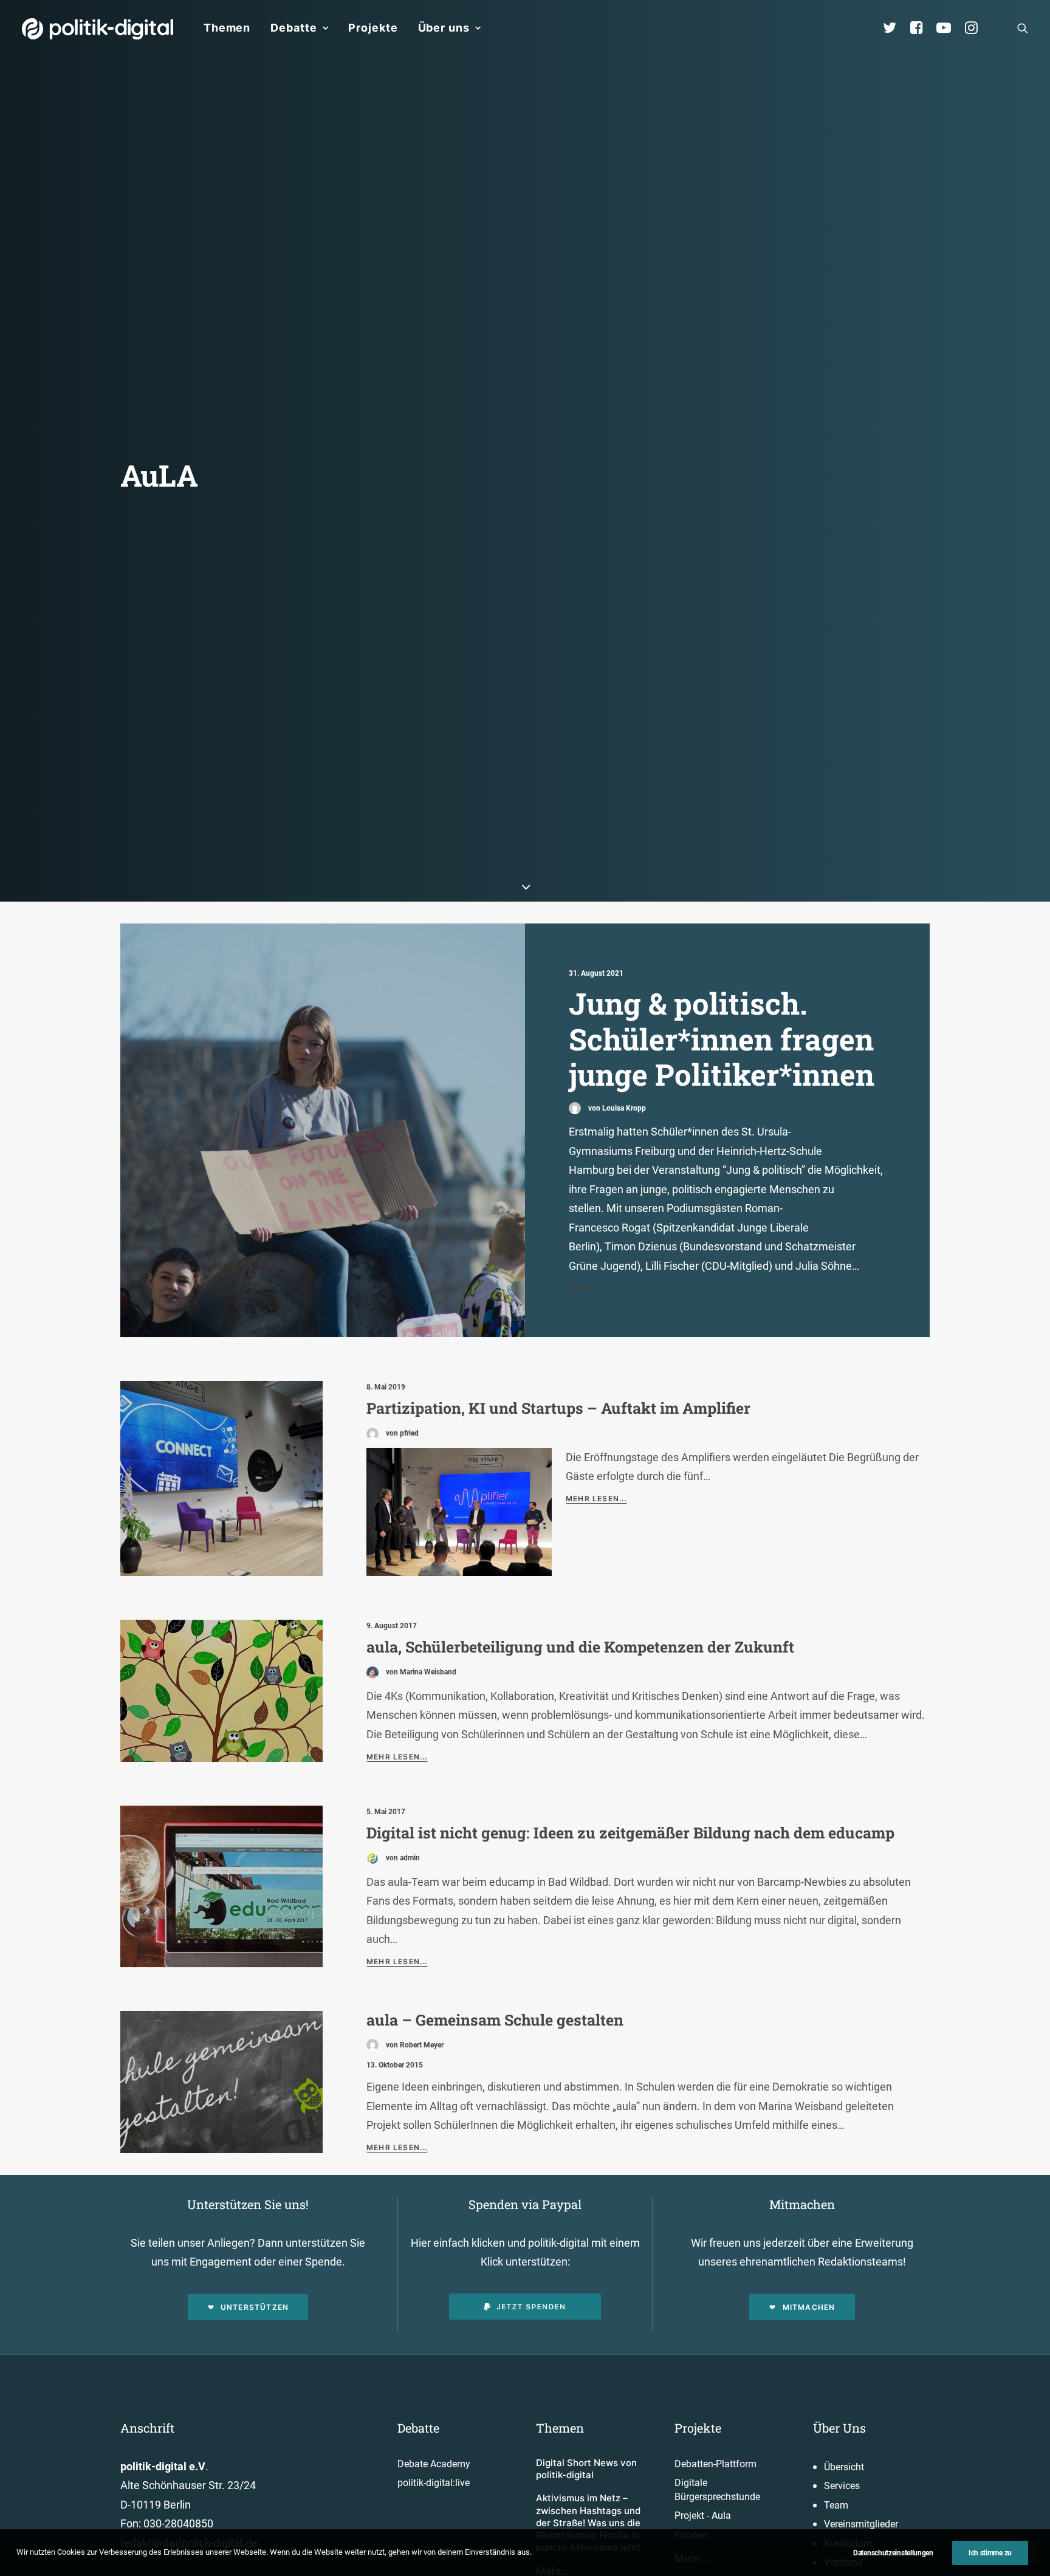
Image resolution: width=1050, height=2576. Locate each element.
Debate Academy (434, 2464)
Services (842, 2486)
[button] (1023, 28)
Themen (227, 28)
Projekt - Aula (703, 2516)
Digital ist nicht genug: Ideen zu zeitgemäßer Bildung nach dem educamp (630, 1833)
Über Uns (839, 2428)
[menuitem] (227, 28)
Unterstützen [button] (255, 2307)
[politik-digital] (98, 29)
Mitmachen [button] (809, 2307)
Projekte (373, 28)
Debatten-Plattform (715, 2464)
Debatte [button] (293, 28)
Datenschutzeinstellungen (893, 2553)
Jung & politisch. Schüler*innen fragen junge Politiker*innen (722, 1039)
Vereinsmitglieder (861, 2524)
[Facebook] (922, 28)
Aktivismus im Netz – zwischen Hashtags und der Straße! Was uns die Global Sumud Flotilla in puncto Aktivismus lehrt (588, 2523)
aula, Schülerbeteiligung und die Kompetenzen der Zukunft (580, 1647)
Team (836, 2505)
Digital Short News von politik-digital (586, 2469)
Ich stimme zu (990, 2553)
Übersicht (844, 2467)
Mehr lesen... (596, 1499)
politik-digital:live (434, 2483)
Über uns (444, 28)
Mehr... (585, 1288)
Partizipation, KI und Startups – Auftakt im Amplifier (558, 1408)
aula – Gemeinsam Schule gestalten (495, 2020)
